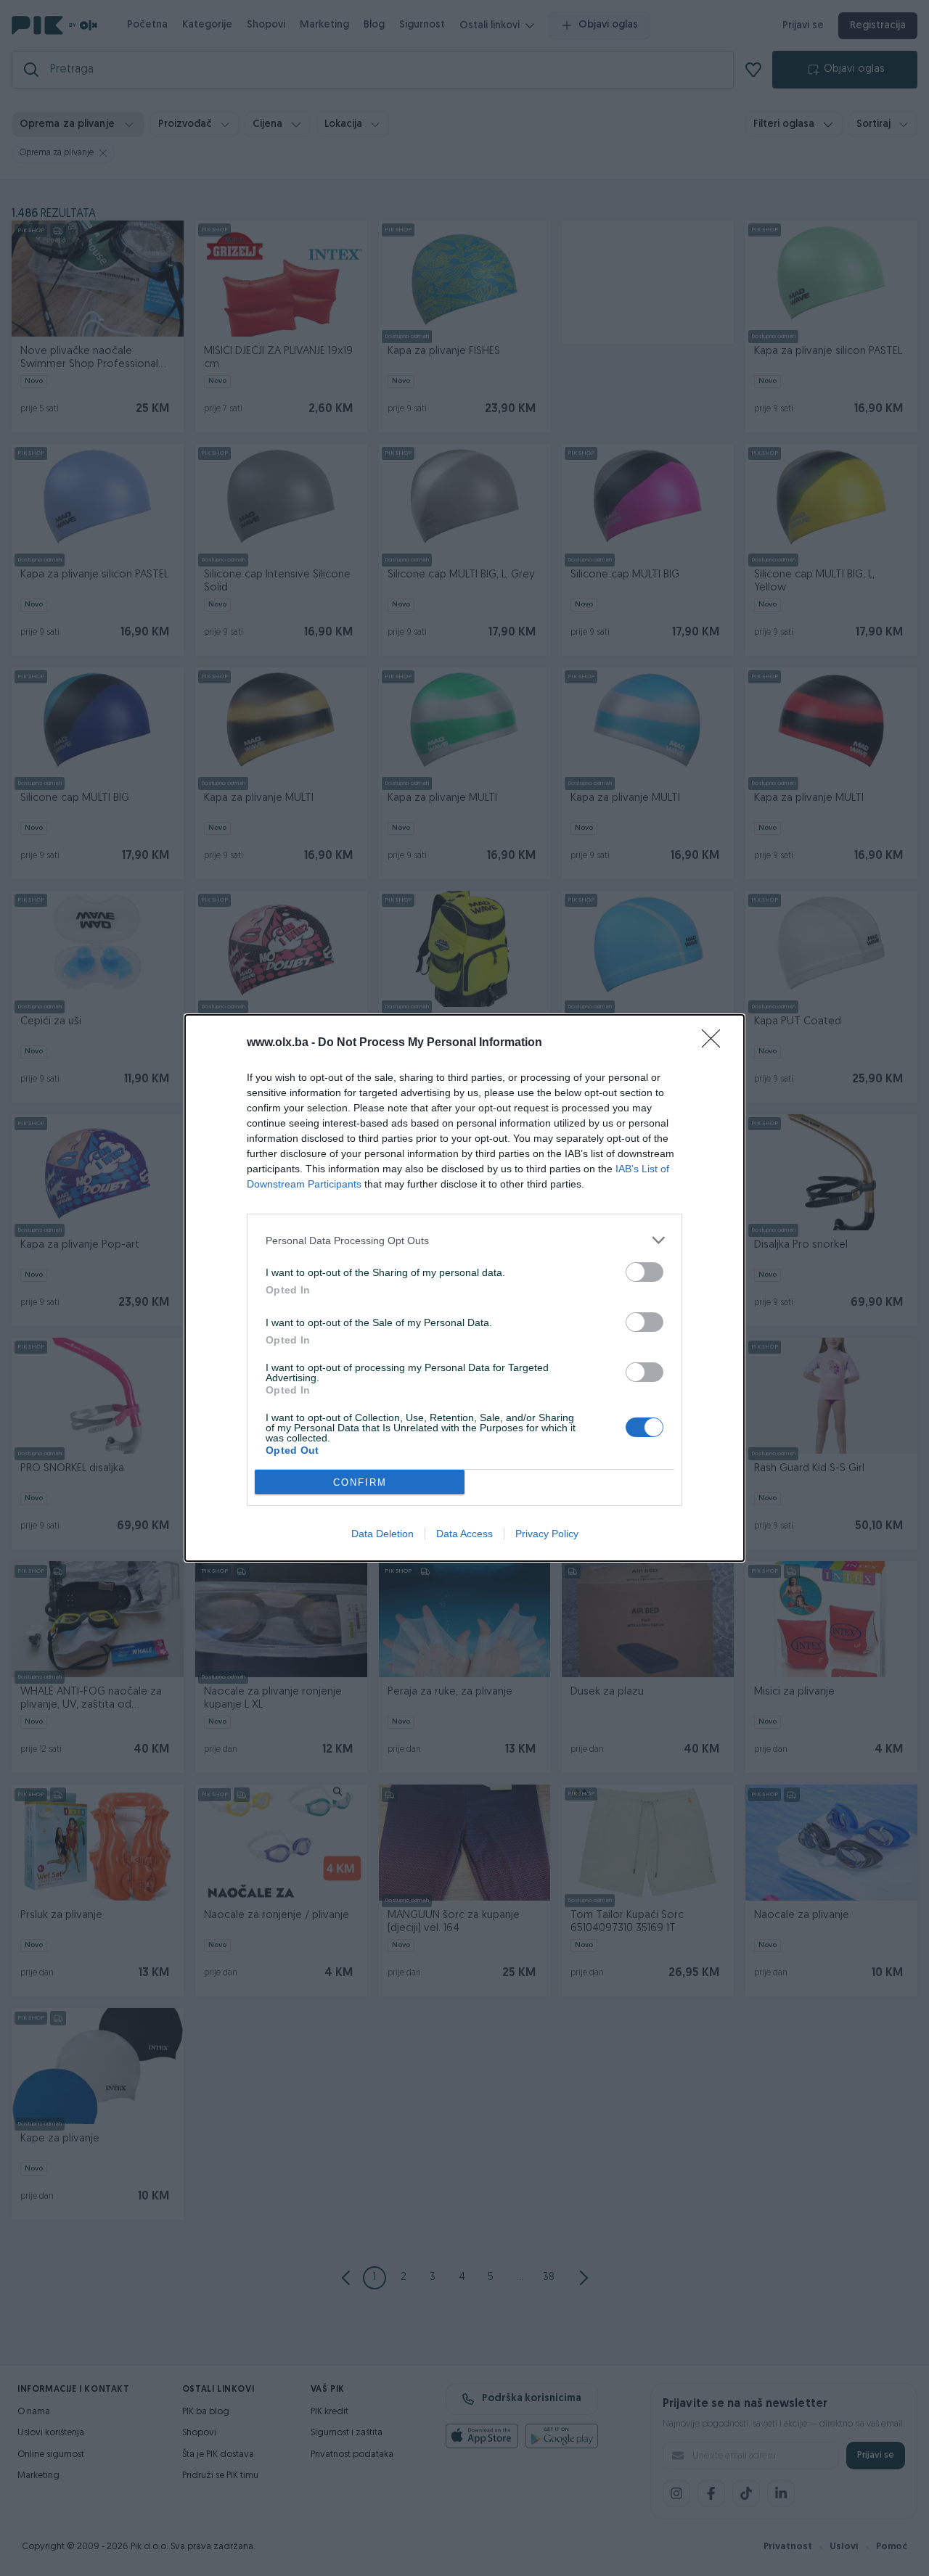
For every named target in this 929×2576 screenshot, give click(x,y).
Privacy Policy (547, 1534)
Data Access (464, 1534)
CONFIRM (360, 1482)
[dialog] (464, 1288)
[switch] (644, 1272)
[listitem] (464, 1240)
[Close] (716, 1043)
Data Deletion (382, 1534)
